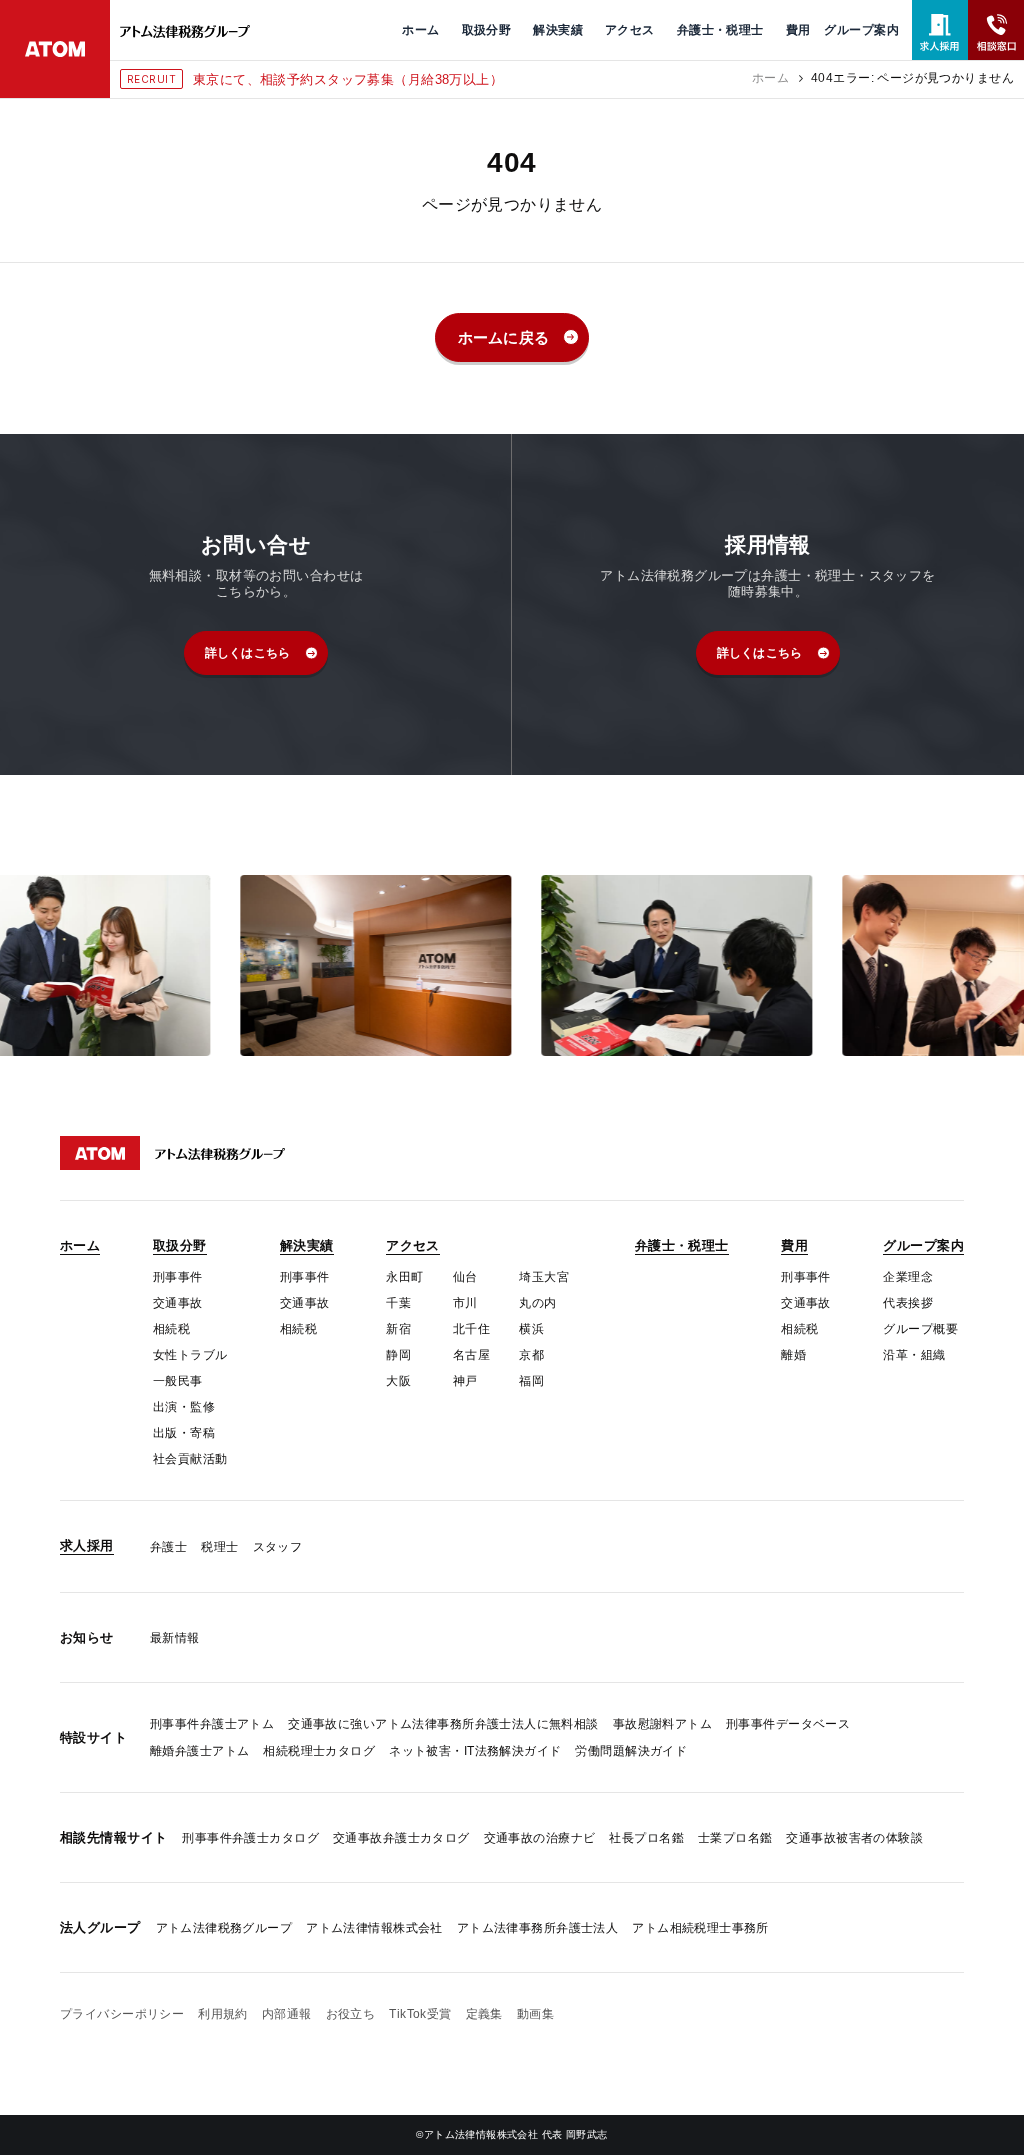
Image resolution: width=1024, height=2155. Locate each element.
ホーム (770, 78)
